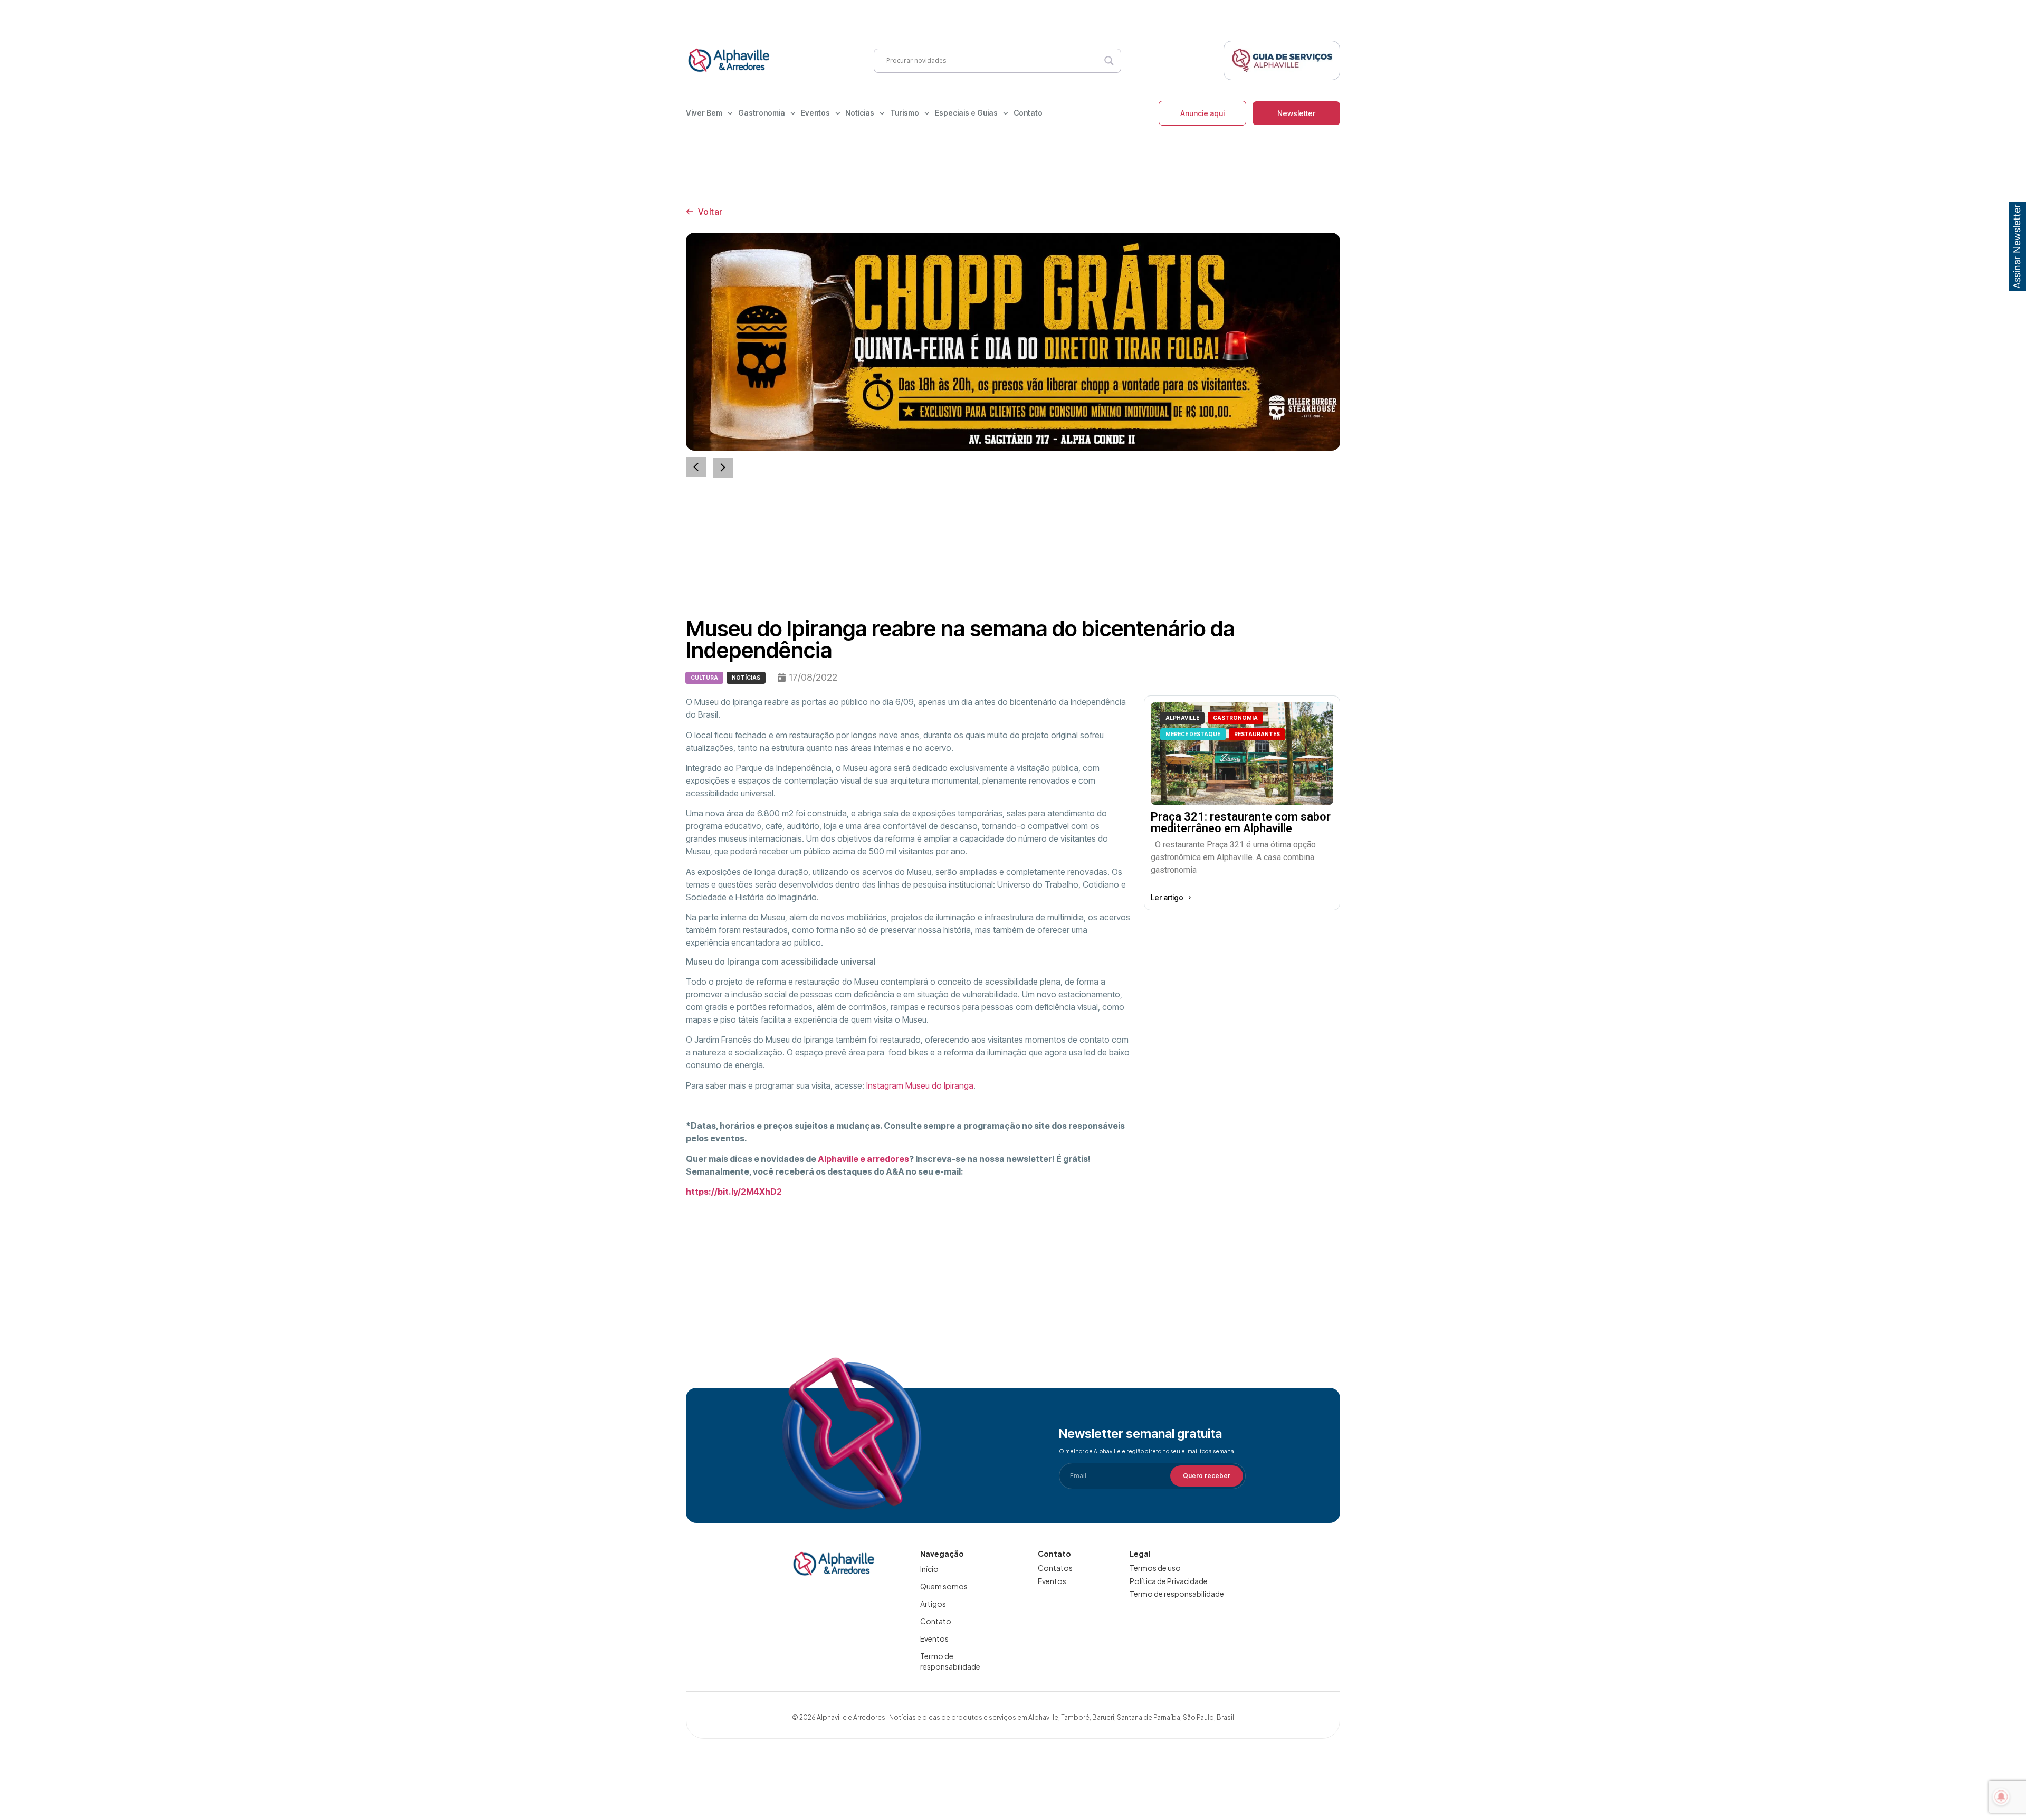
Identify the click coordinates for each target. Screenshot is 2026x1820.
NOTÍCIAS (746, 678)
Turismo (905, 113)
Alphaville (1182, 718)
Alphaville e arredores (863, 1159)
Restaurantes (1257, 734)
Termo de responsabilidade (950, 1661)
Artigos (933, 1604)
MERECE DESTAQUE (1193, 734)
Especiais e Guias (966, 113)
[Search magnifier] (1109, 61)
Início (929, 1569)
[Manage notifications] (2001, 1797)
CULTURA (704, 678)
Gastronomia (762, 113)
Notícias (860, 113)
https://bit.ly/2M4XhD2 (734, 1192)
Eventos (815, 113)
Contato (1028, 113)
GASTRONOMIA (1235, 718)
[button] (723, 468)
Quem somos (944, 1586)
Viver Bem (704, 113)
